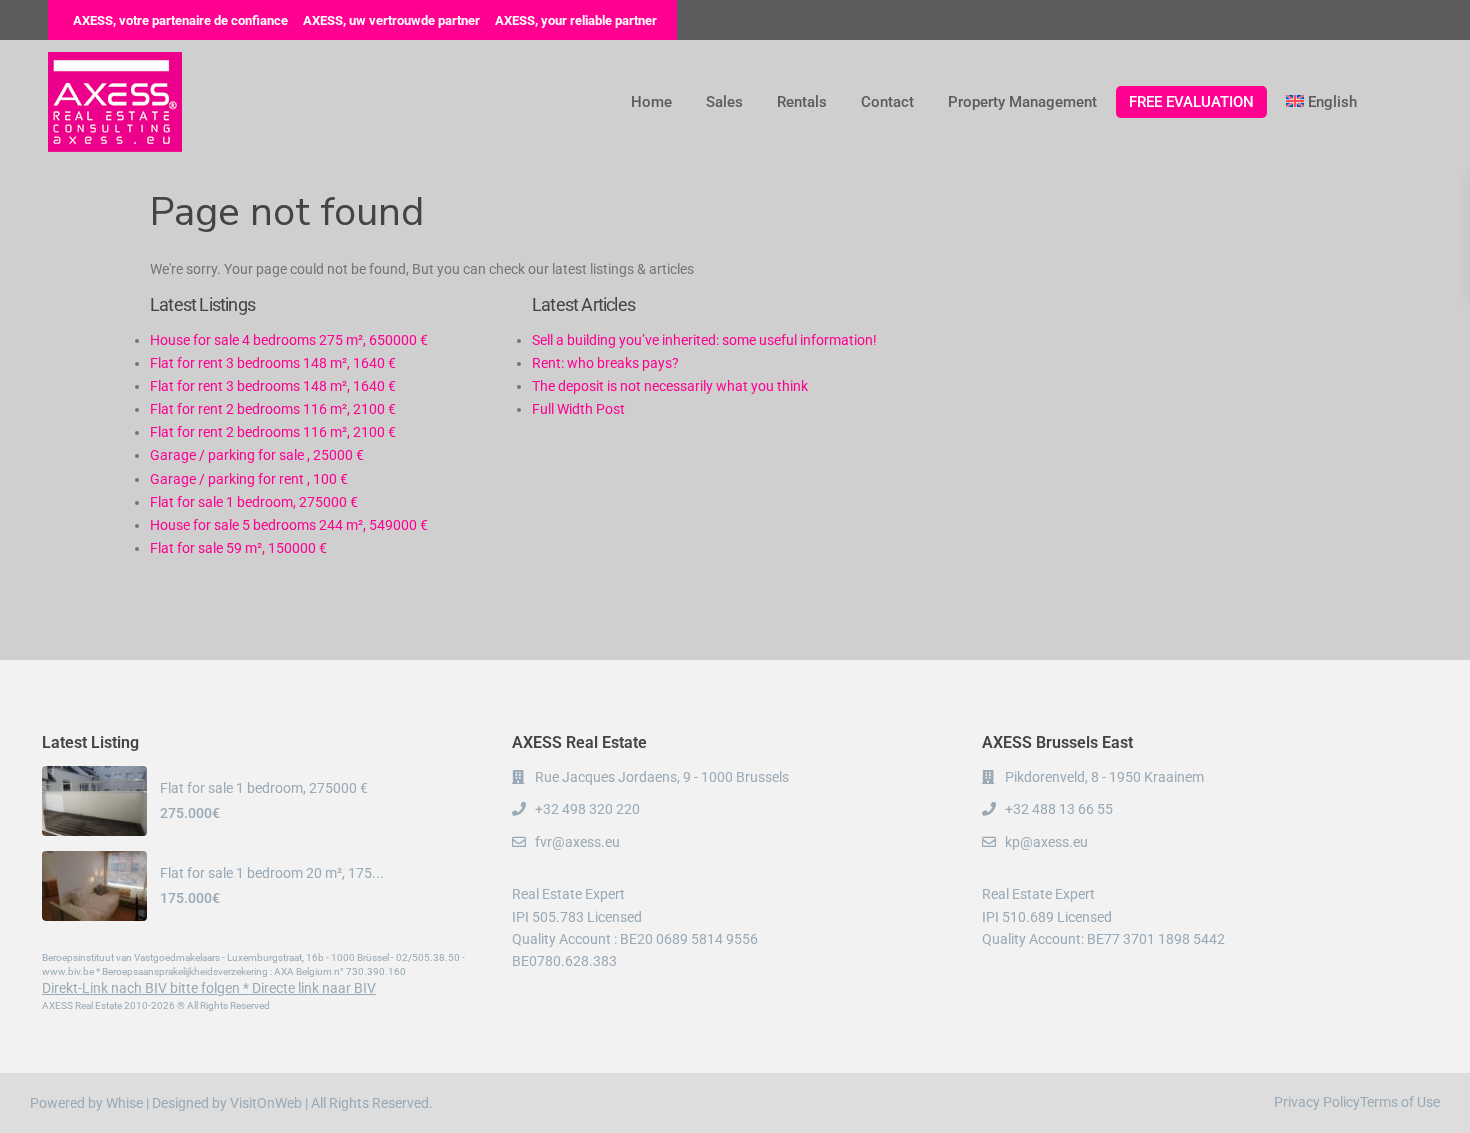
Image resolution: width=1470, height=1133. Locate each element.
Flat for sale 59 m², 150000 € (238, 548)
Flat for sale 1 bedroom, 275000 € (254, 502)
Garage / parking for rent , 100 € (249, 479)
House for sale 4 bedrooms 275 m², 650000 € (289, 340)
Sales (724, 102)
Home (651, 102)
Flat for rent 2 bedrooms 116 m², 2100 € (273, 409)
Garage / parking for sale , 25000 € (257, 455)
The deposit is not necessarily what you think (670, 386)
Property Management (1022, 102)
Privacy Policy (1317, 1102)
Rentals (802, 102)
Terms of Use (1400, 1102)
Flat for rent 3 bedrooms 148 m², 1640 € (273, 363)
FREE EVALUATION (1191, 102)
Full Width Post (578, 409)
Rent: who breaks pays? (605, 363)
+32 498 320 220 (587, 809)
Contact (887, 102)
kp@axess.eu (1046, 842)
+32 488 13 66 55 (1059, 809)
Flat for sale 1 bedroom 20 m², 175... (272, 873)
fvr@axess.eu (577, 842)
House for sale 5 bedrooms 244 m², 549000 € (289, 525)
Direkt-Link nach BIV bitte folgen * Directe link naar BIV (209, 988)
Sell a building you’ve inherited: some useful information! (704, 340)
